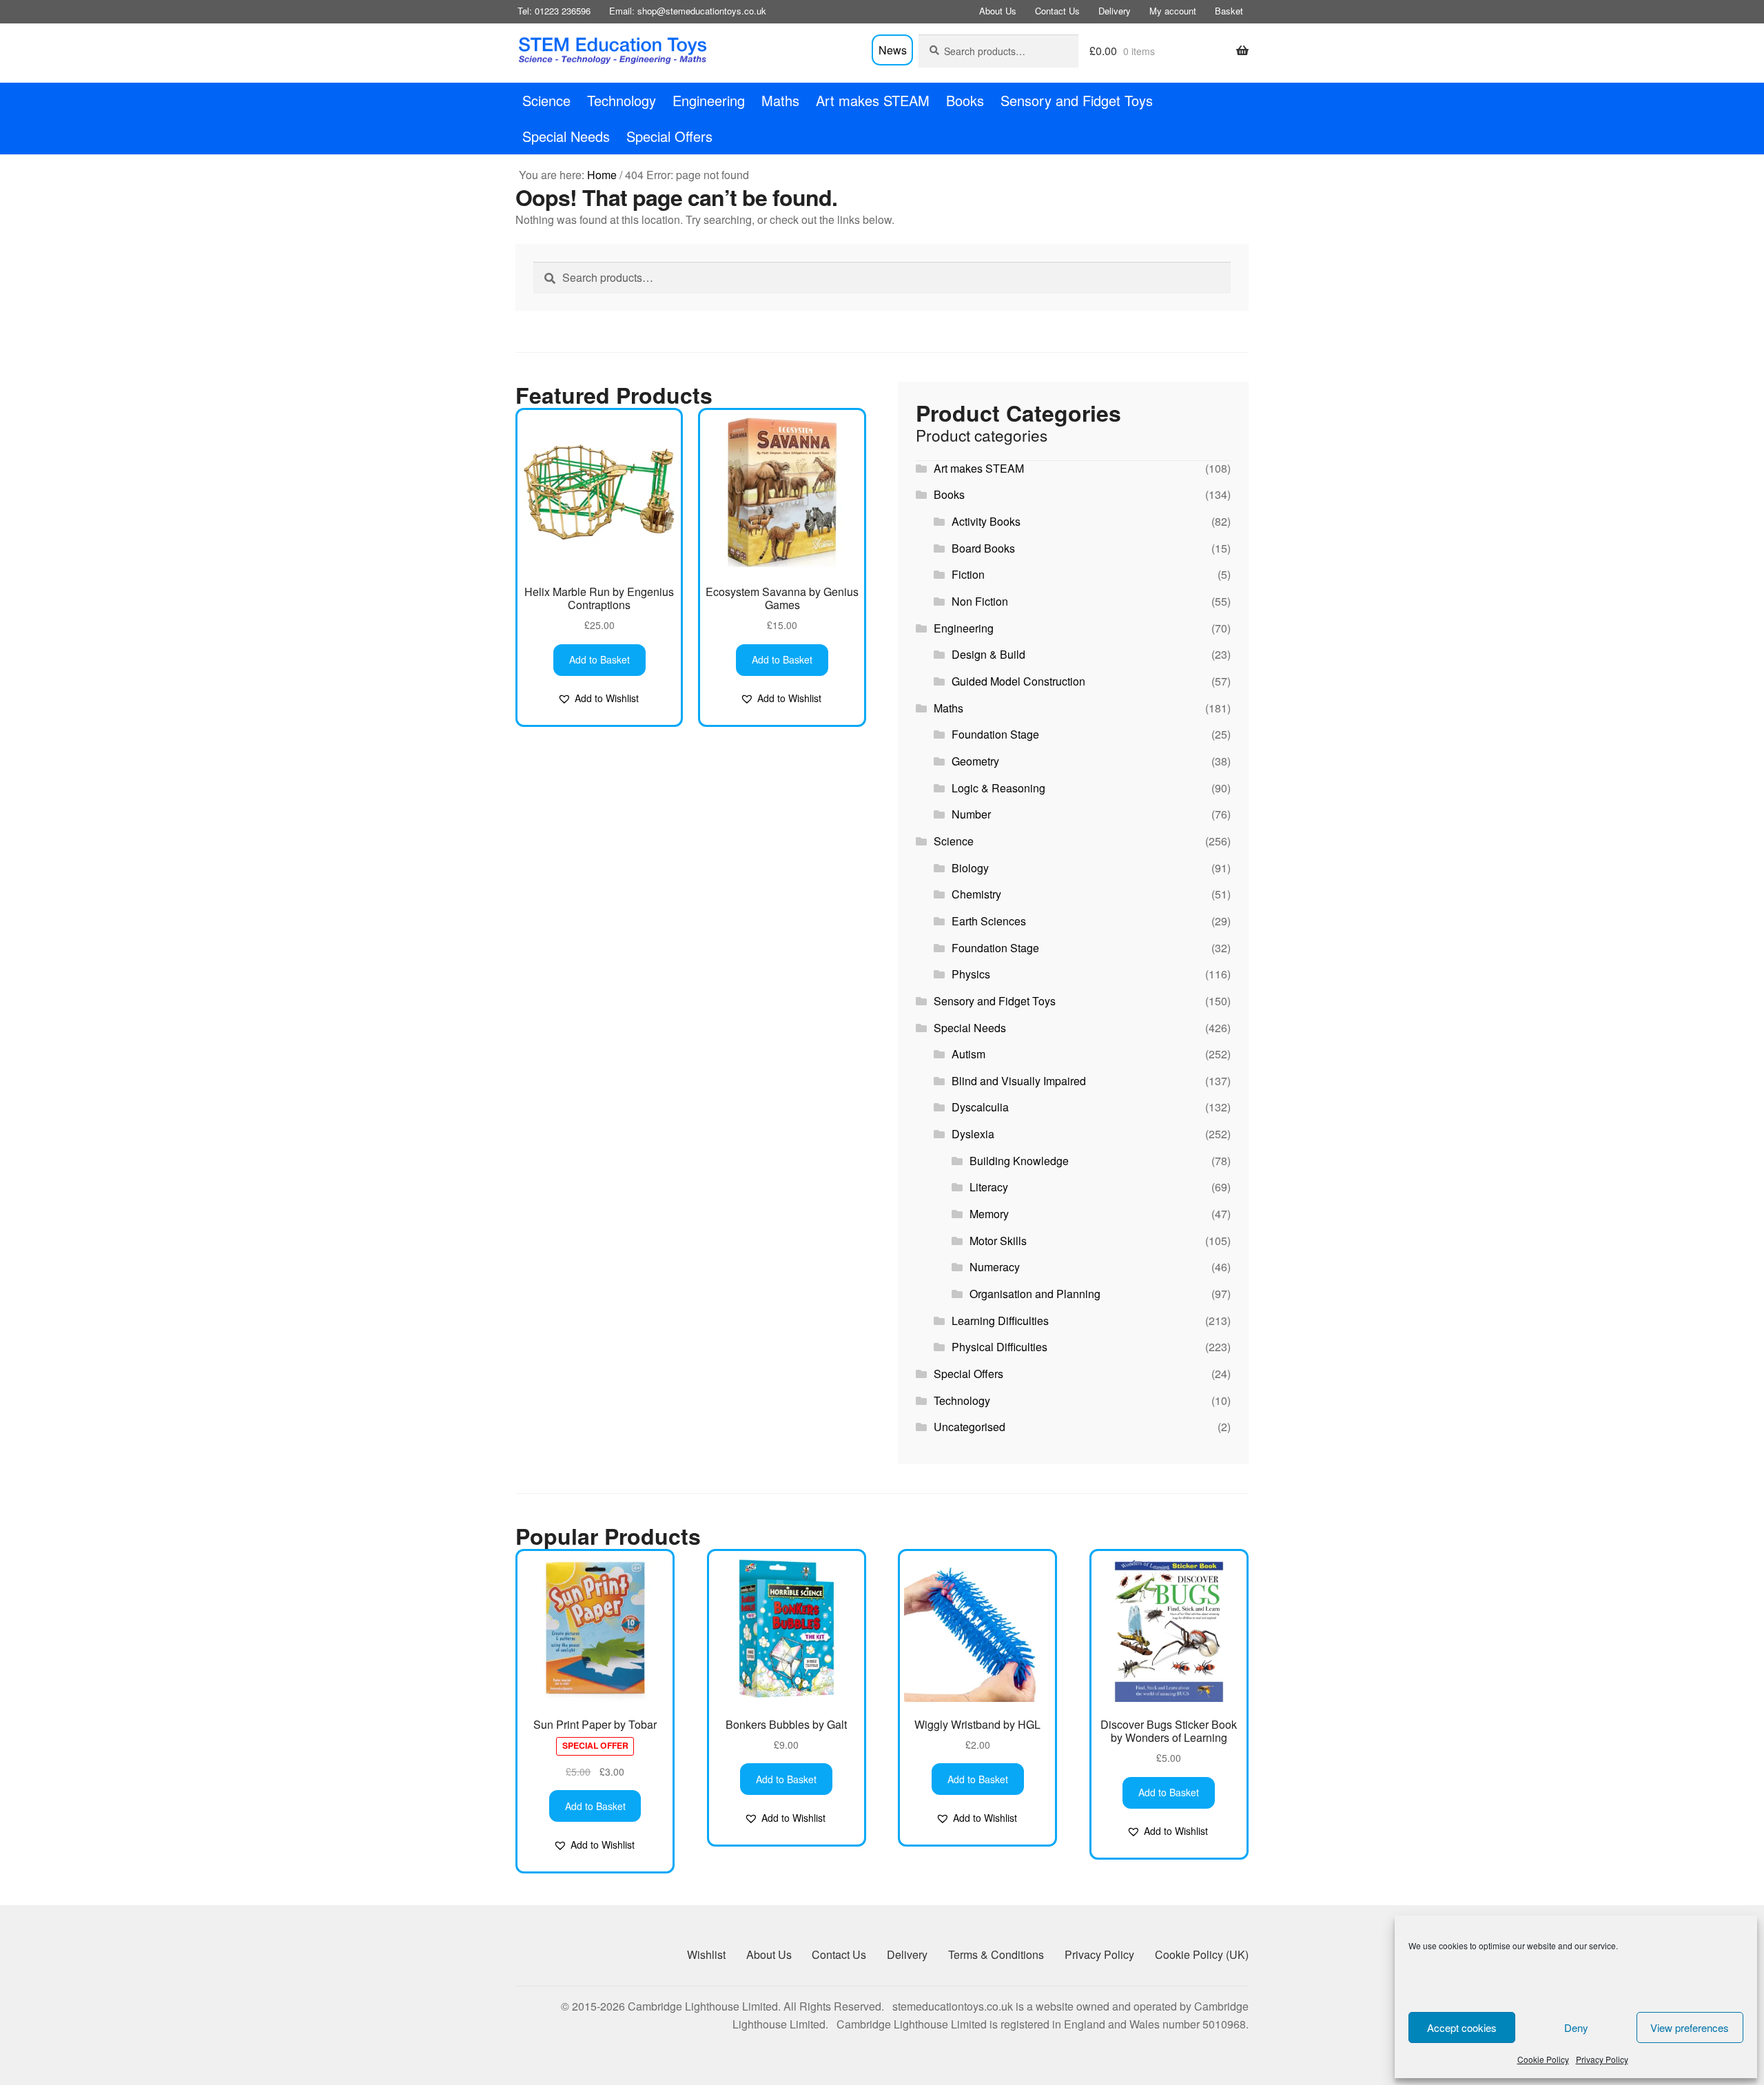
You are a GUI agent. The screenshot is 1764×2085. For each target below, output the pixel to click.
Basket (1229, 11)
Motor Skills (998, 1241)
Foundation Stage (995, 734)
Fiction (968, 574)
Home (602, 175)
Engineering (709, 100)
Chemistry (976, 894)
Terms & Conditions (996, 1954)
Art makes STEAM (873, 100)
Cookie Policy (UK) (1202, 1954)
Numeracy (995, 1267)
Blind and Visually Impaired (1019, 1081)
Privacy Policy (1602, 2059)
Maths (780, 100)
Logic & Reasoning (998, 788)
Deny (1576, 2027)
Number (971, 814)
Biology (970, 868)
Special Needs (566, 136)
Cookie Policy (1543, 2059)
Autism (968, 1054)
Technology (622, 100)
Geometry (975, 761)
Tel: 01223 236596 (554, 11)
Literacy (989, 1187)
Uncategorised (970, 1427)
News (893, 50)
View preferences (1690, 2027)
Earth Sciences (989, 921)
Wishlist (706, 1954)
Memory (989, 1214)
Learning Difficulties (1000, 1321)
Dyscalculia (980, 1107)
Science (546, 100)
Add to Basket (599, 659)
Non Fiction (980, 601)
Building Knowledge (1019, 1161)
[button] (598, 698)
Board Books (983, 548)
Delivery (1115, 11)
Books (965, 100)
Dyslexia (973, 1134)
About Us (998, 11)
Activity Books (986, 521)
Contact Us (1057, 11)
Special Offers (669, 136)
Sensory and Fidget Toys (1077, 100)
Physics (971, 974)
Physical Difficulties (999, 1347)
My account (1173, 11)
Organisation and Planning (1035, 1294)
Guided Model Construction (1018, 681)
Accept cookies (1462, 2027)
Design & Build (988, 654)
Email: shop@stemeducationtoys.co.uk (688, 11)
